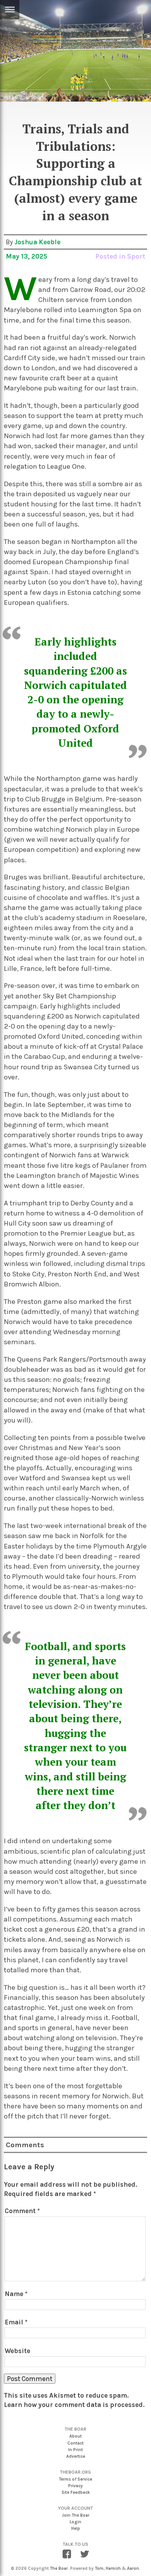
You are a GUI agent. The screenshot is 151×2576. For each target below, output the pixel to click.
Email (16, 2322)
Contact (75, 2443)
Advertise (76, 2456)
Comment (22, 2211)
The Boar (59, 2568)
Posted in (111, 256)
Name (16, 2294)
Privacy (75, 2486)
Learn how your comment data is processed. (74, 2405)
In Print (75, 2450)
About (75, 2436)
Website (17, 2351)
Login (75, 2522)
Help (76, 2529)
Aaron (133, 2568)
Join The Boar (76, 2515)
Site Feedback (76, 2492)
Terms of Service (75, 2479)
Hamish (113, 2568)
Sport (136, 256)
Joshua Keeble (37, 242)
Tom (99, 2568)
